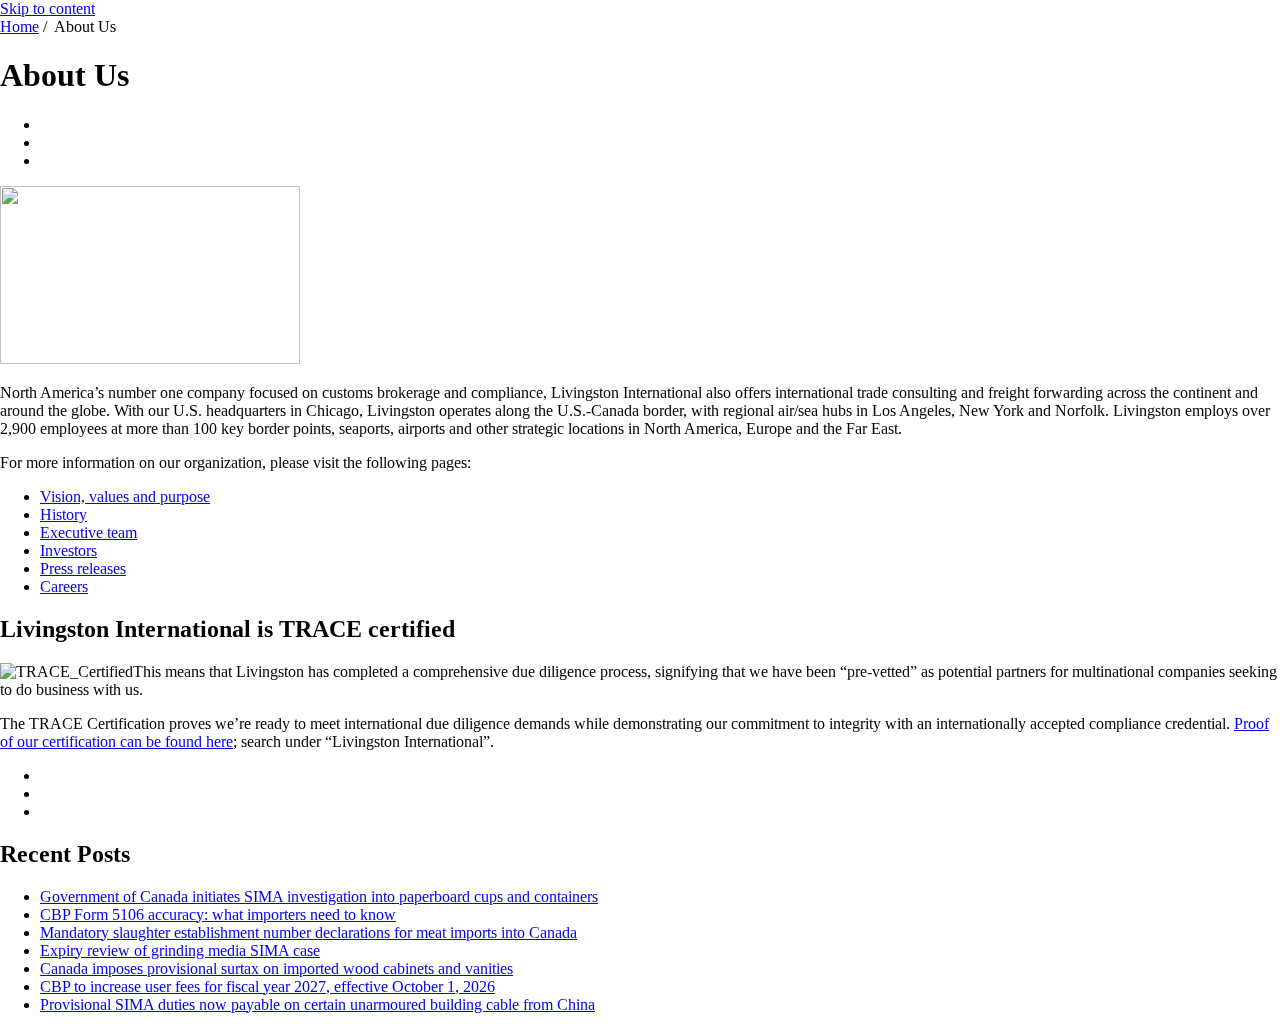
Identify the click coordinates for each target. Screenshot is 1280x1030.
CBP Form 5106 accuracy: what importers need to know (218, 914)
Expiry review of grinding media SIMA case (180, 950)
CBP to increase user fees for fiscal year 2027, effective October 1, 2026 (267, 986)
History (63, 514)
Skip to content (47, 8)
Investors (68, 550)
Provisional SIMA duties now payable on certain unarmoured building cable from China (317, 1004)
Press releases (83, 568)
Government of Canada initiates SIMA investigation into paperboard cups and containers (319, 896)
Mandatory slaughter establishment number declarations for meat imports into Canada (308, 932)
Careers (64, 586)
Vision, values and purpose (125, 496)
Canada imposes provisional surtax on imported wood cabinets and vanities (276, 968)
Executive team (88, 532)
